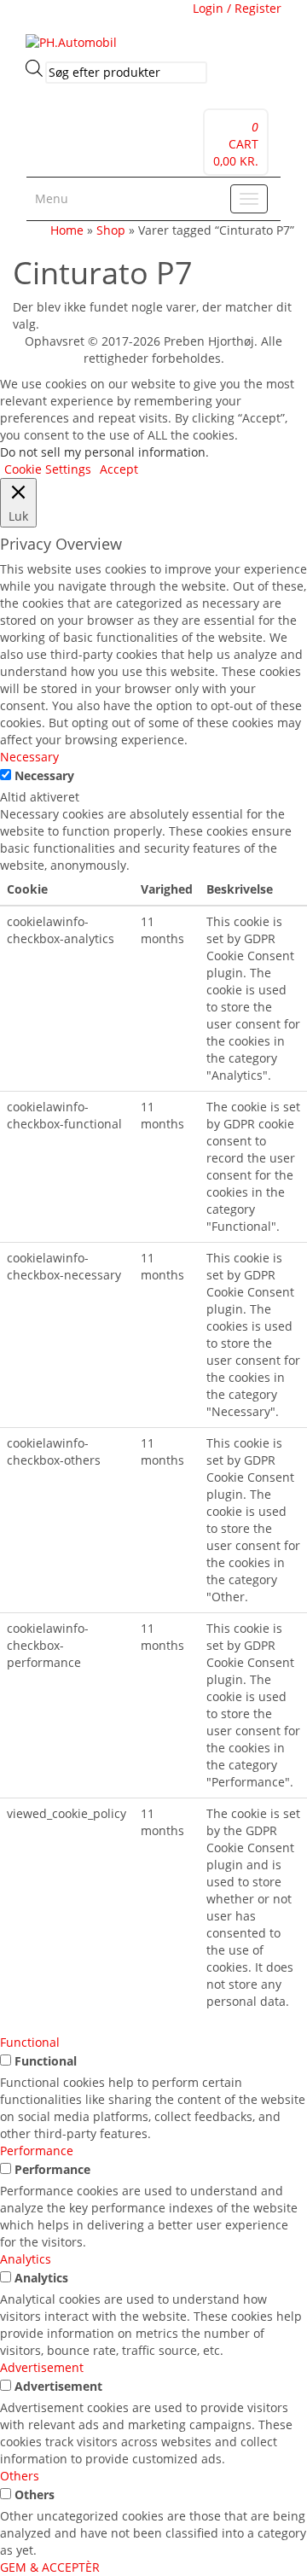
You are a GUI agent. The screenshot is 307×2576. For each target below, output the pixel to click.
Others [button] (20, 2476)
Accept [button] (119, 469)
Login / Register (237, 8)
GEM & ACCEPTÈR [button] (50, 2567)
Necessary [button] (29, 757)
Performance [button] (37, 2151)
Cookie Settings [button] (48, 469)
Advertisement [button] (42, 2367)
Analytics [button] (26, 2259)
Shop (111, 230)
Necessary (44, 775)
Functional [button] (30, 2042)
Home (67, 230)
